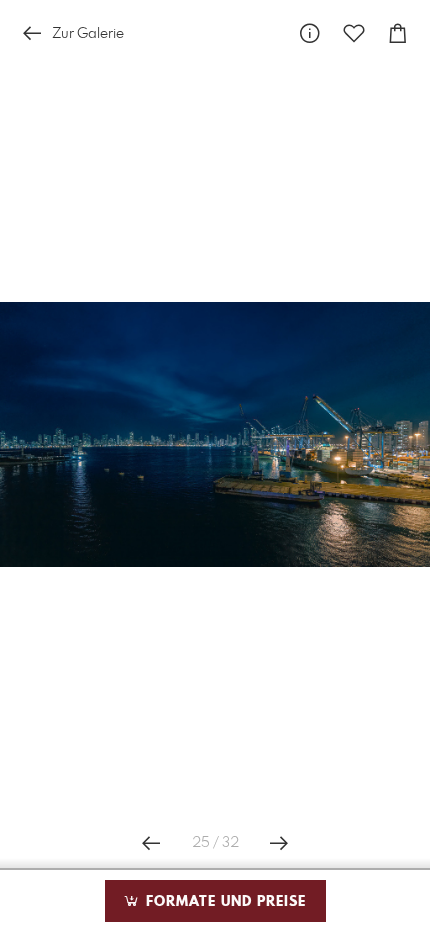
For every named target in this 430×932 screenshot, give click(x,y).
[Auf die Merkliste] (354, 33)
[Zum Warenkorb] (398, 33)
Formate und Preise (223, 902)
